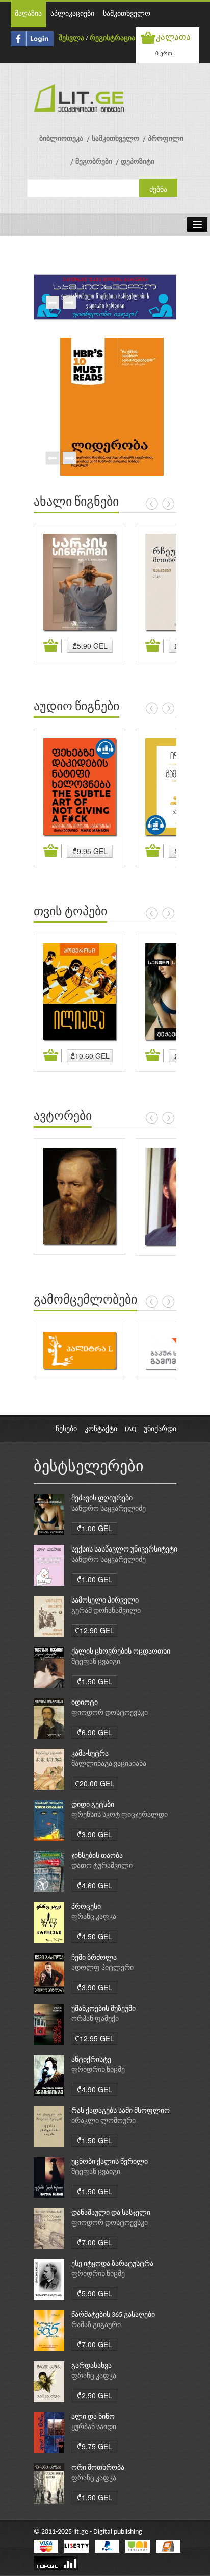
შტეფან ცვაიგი (96, 1662)
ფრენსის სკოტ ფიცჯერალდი (120, 1815)
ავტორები (63, 1117)
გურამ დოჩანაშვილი (106, 1611)
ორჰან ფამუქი (95, 2019)
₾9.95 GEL (90, 851)
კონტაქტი (101, 1429)
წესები (66, 1429)
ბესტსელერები (89, 1468)
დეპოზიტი (138, 162)
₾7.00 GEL (95, 2242)
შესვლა (71, 39)
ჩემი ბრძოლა (94, 1958)
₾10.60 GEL (90, 1056)
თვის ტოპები (70, 912)
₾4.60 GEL (95, 1885)
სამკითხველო (127, 14)
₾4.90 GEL (95, 2089)
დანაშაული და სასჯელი (111, 2213)
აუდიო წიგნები (76, 707)
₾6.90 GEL (95, 1732)
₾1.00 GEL (95, 1528)
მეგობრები (94, 162)
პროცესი (86, 1907)
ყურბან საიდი (94, 2427)
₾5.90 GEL (90, 646)
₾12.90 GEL (95, 1630)
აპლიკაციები (72, 14)
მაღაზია (28, 14)
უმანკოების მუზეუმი (103, 2009)
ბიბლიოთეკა (61, 139)
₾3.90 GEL (95, 1834)
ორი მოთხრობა (98, 2468)
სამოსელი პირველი (105, 1601)
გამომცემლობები (85, 1300)
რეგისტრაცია (112, 39)
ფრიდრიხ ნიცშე (98, 2070)
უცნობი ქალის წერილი (110, 2162)
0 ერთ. (165, 53)
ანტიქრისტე (91, 2060)
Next (69, 303)
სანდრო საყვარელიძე (109, 1509)
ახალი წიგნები (76, 503)
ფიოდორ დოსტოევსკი (110, 1713)
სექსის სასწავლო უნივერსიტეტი (124, 1550)
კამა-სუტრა (90, 1754)
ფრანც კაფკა (94, 1917)
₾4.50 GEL (95, 1936)
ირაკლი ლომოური (103, 2121)
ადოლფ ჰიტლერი (102, 1968)
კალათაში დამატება (52, 646)
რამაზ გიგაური (96, 2325)
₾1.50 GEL (95, 1681)
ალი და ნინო (93, 2417)
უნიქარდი (160, 1429)
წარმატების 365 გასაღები (113, 2315)
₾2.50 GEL (95, 2395)
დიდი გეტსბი (93, 1805)
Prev (52, 303)
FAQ (130, 1429)
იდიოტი (85, 1703)
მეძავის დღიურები (102, 1499)
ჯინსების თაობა (97, 1856)
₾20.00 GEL (95, 1783)
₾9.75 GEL (95, 2446)
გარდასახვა (91, 2366)
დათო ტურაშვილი (102, 1866)
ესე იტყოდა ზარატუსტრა (112, 2264)
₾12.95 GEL (95, 2038)
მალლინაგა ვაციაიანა (109, 1764)
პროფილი (166, 139)
